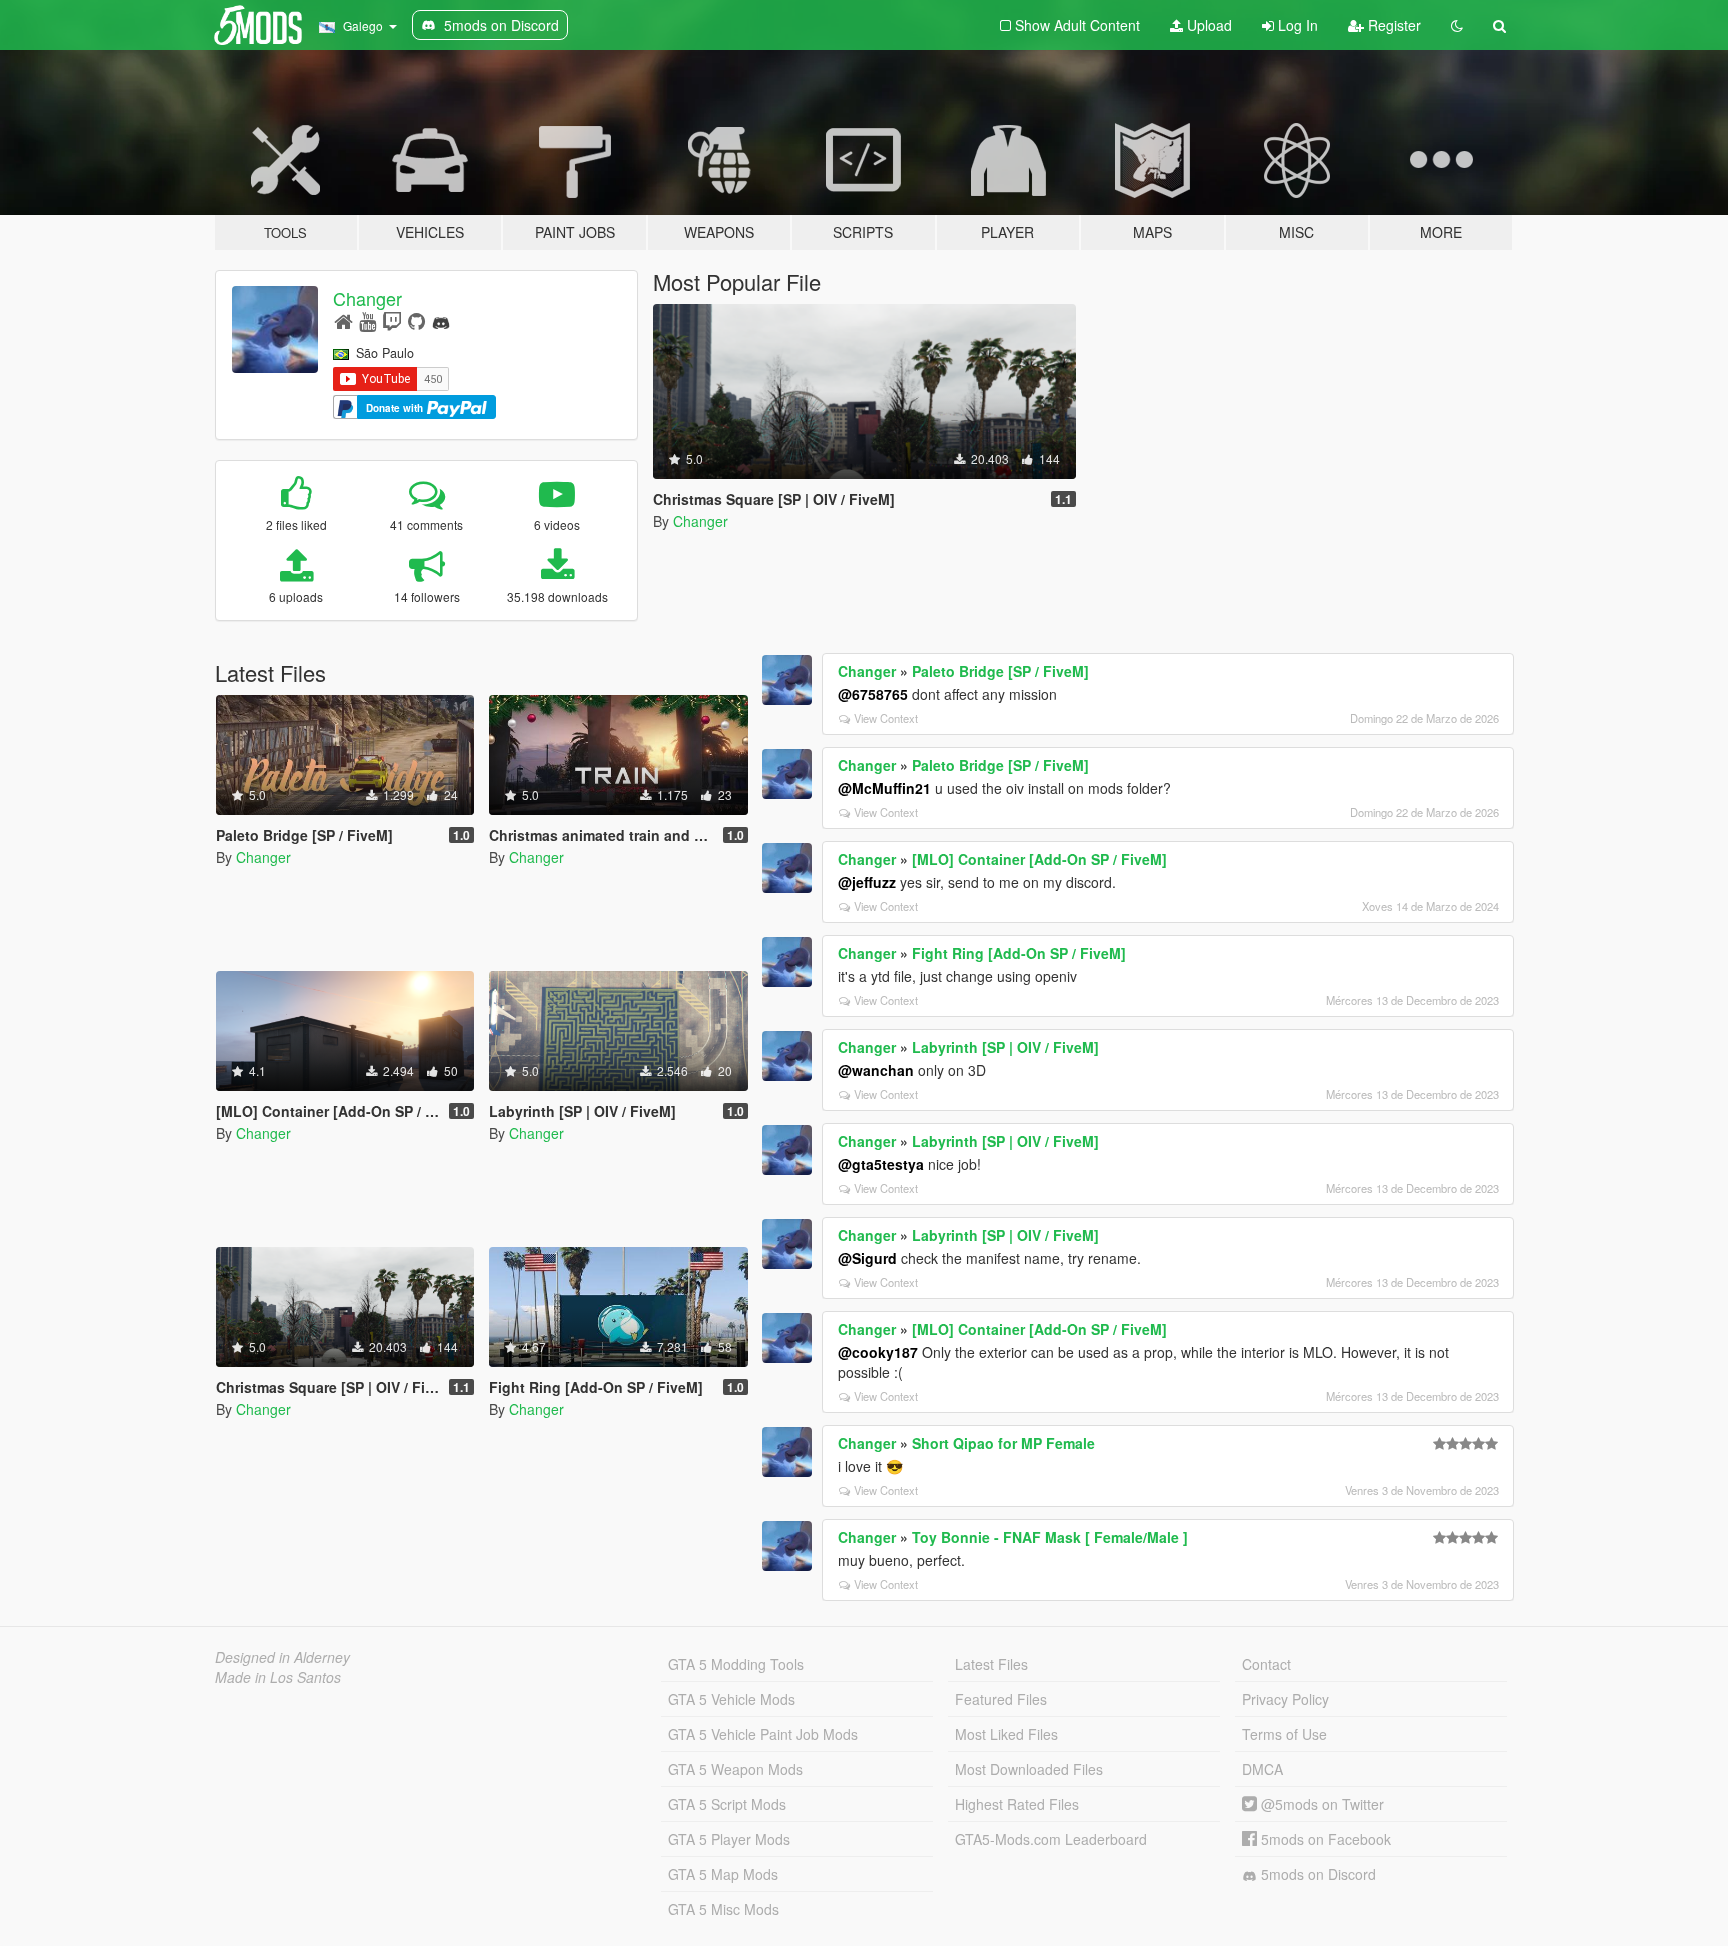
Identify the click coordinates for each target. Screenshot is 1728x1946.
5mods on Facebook (1324, 1839)
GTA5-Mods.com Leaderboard (1051, 1839)
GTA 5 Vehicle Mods (731, 1699)
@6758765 (873, 694)
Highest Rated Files (1017, 1804)
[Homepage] (343, 320)
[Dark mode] (1457, 25)
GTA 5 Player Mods (729, 1839)
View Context (886, 718)
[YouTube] (367, 320)
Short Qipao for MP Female (1003, 1443)
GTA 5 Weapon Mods (735, 1769)
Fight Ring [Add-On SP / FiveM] (1019, 953)
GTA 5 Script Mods (727, 1804)
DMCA (1262, 1769)
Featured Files (1001, 1699)
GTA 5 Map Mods (723, 1874)
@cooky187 (878, 1352)
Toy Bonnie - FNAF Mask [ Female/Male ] (1050, 1537)
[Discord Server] (441, 320)
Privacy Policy (1285, 1699)
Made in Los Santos (278, 1677)
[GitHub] (416, 320)
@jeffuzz (867, 882)
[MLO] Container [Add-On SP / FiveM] (1039, 859)
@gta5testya (881, 1164)
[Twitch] (392, 320)
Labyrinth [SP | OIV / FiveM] (1005, 1047)
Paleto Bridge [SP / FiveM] (1000, 671)
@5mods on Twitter (1320, 1804)
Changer (367, 298)
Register (1392, 25)
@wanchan (876, 1070)
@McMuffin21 (884, 788)
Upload (1207, 25)
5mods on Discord (1316, 1874)
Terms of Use (1284, 1734)
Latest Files (991, 1664)
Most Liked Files (1006, 1734)
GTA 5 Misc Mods (723, 1909)
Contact (1266, 1664)
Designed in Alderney (282, 1657)
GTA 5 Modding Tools (736, 1664)
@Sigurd (867, 1258)
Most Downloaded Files (1029, 1769)
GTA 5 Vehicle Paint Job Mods (763, 1734)
